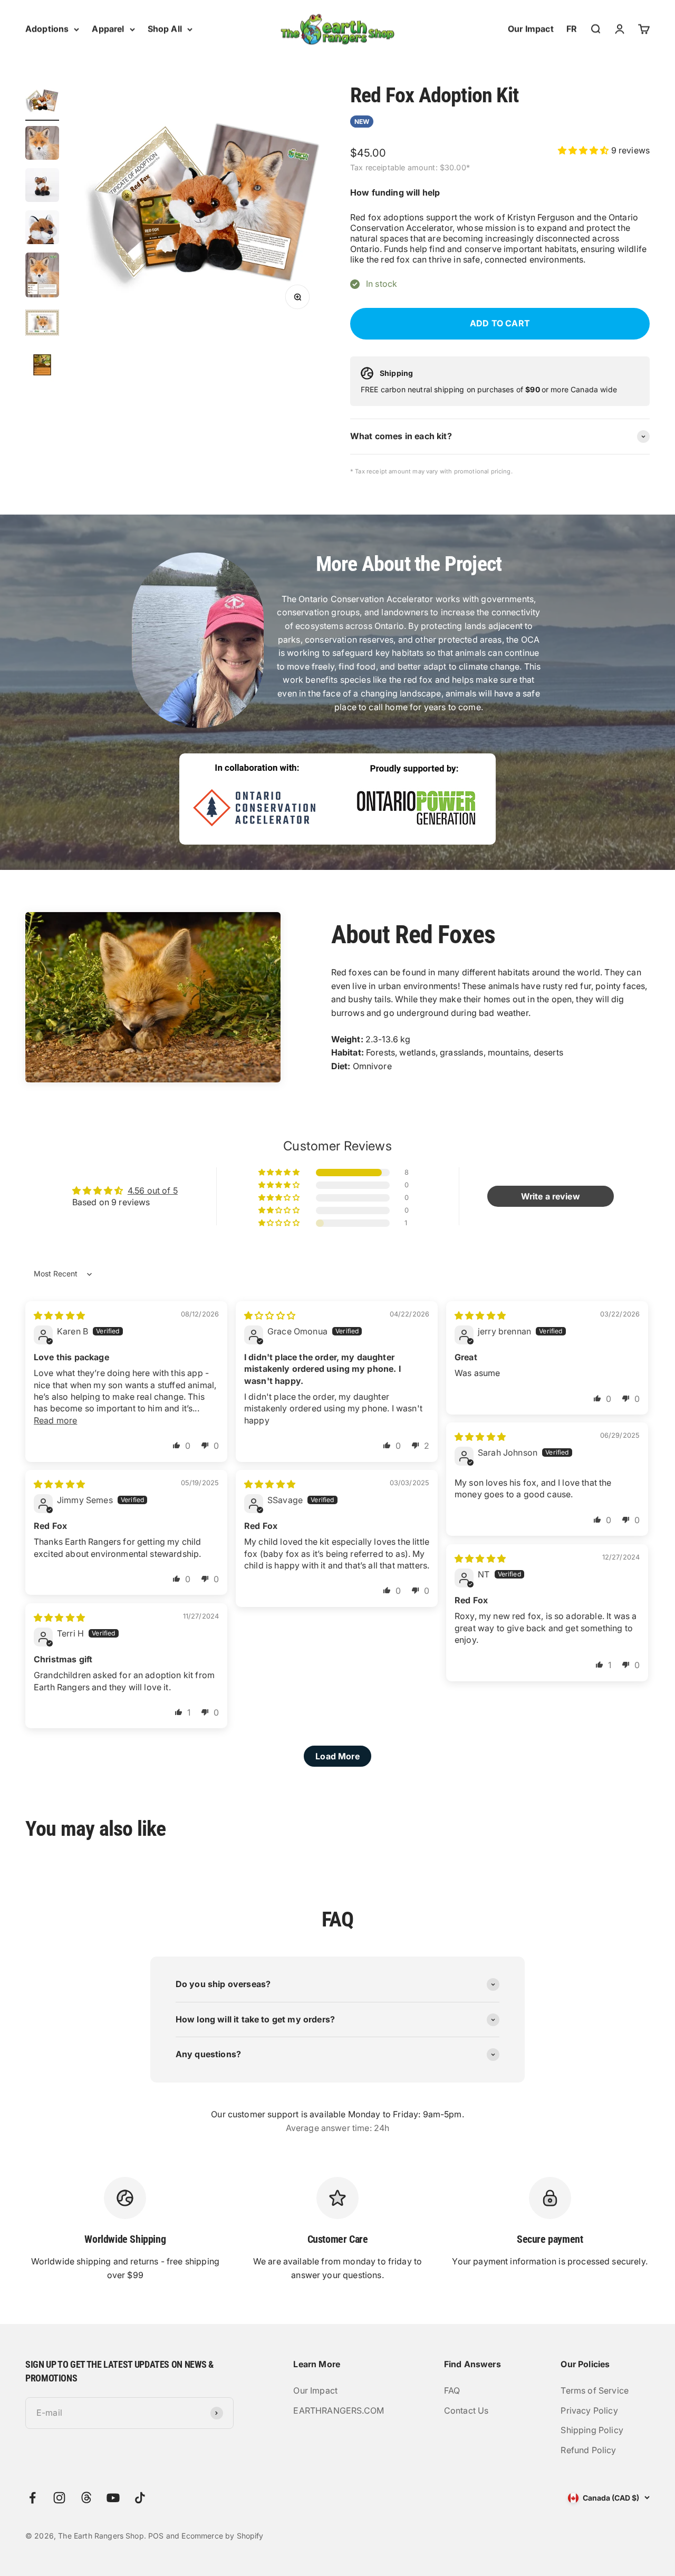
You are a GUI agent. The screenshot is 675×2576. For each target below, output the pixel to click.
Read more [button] (55, 1420)
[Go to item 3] (42, 187)
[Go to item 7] (42, 366)
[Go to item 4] (42, 229)
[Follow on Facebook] (32, 2498)
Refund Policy (588, 2450)
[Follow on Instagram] (59, 2498)
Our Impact (531, 28)
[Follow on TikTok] (140, 2498)
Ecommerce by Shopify (222, 2536)
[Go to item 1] (42, 102)
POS (156, 2536)
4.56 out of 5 (153, 1190)
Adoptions (47, 28)
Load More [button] (337, 1756)
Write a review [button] (551, 1196)
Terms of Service (595, 2390)
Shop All (165, 28)
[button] (585, 150)
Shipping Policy (592, 2430)
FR (572, 28)
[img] (59, 1315)
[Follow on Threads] (86, 2498)
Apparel (108, 28)
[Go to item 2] (42, 144)
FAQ (452, 2390)
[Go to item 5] (42, 277)
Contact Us (466, 2410)
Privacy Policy (589, 2410)
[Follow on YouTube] (113, 2498)
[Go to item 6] (42, 324)
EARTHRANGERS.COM (339, 2410)
